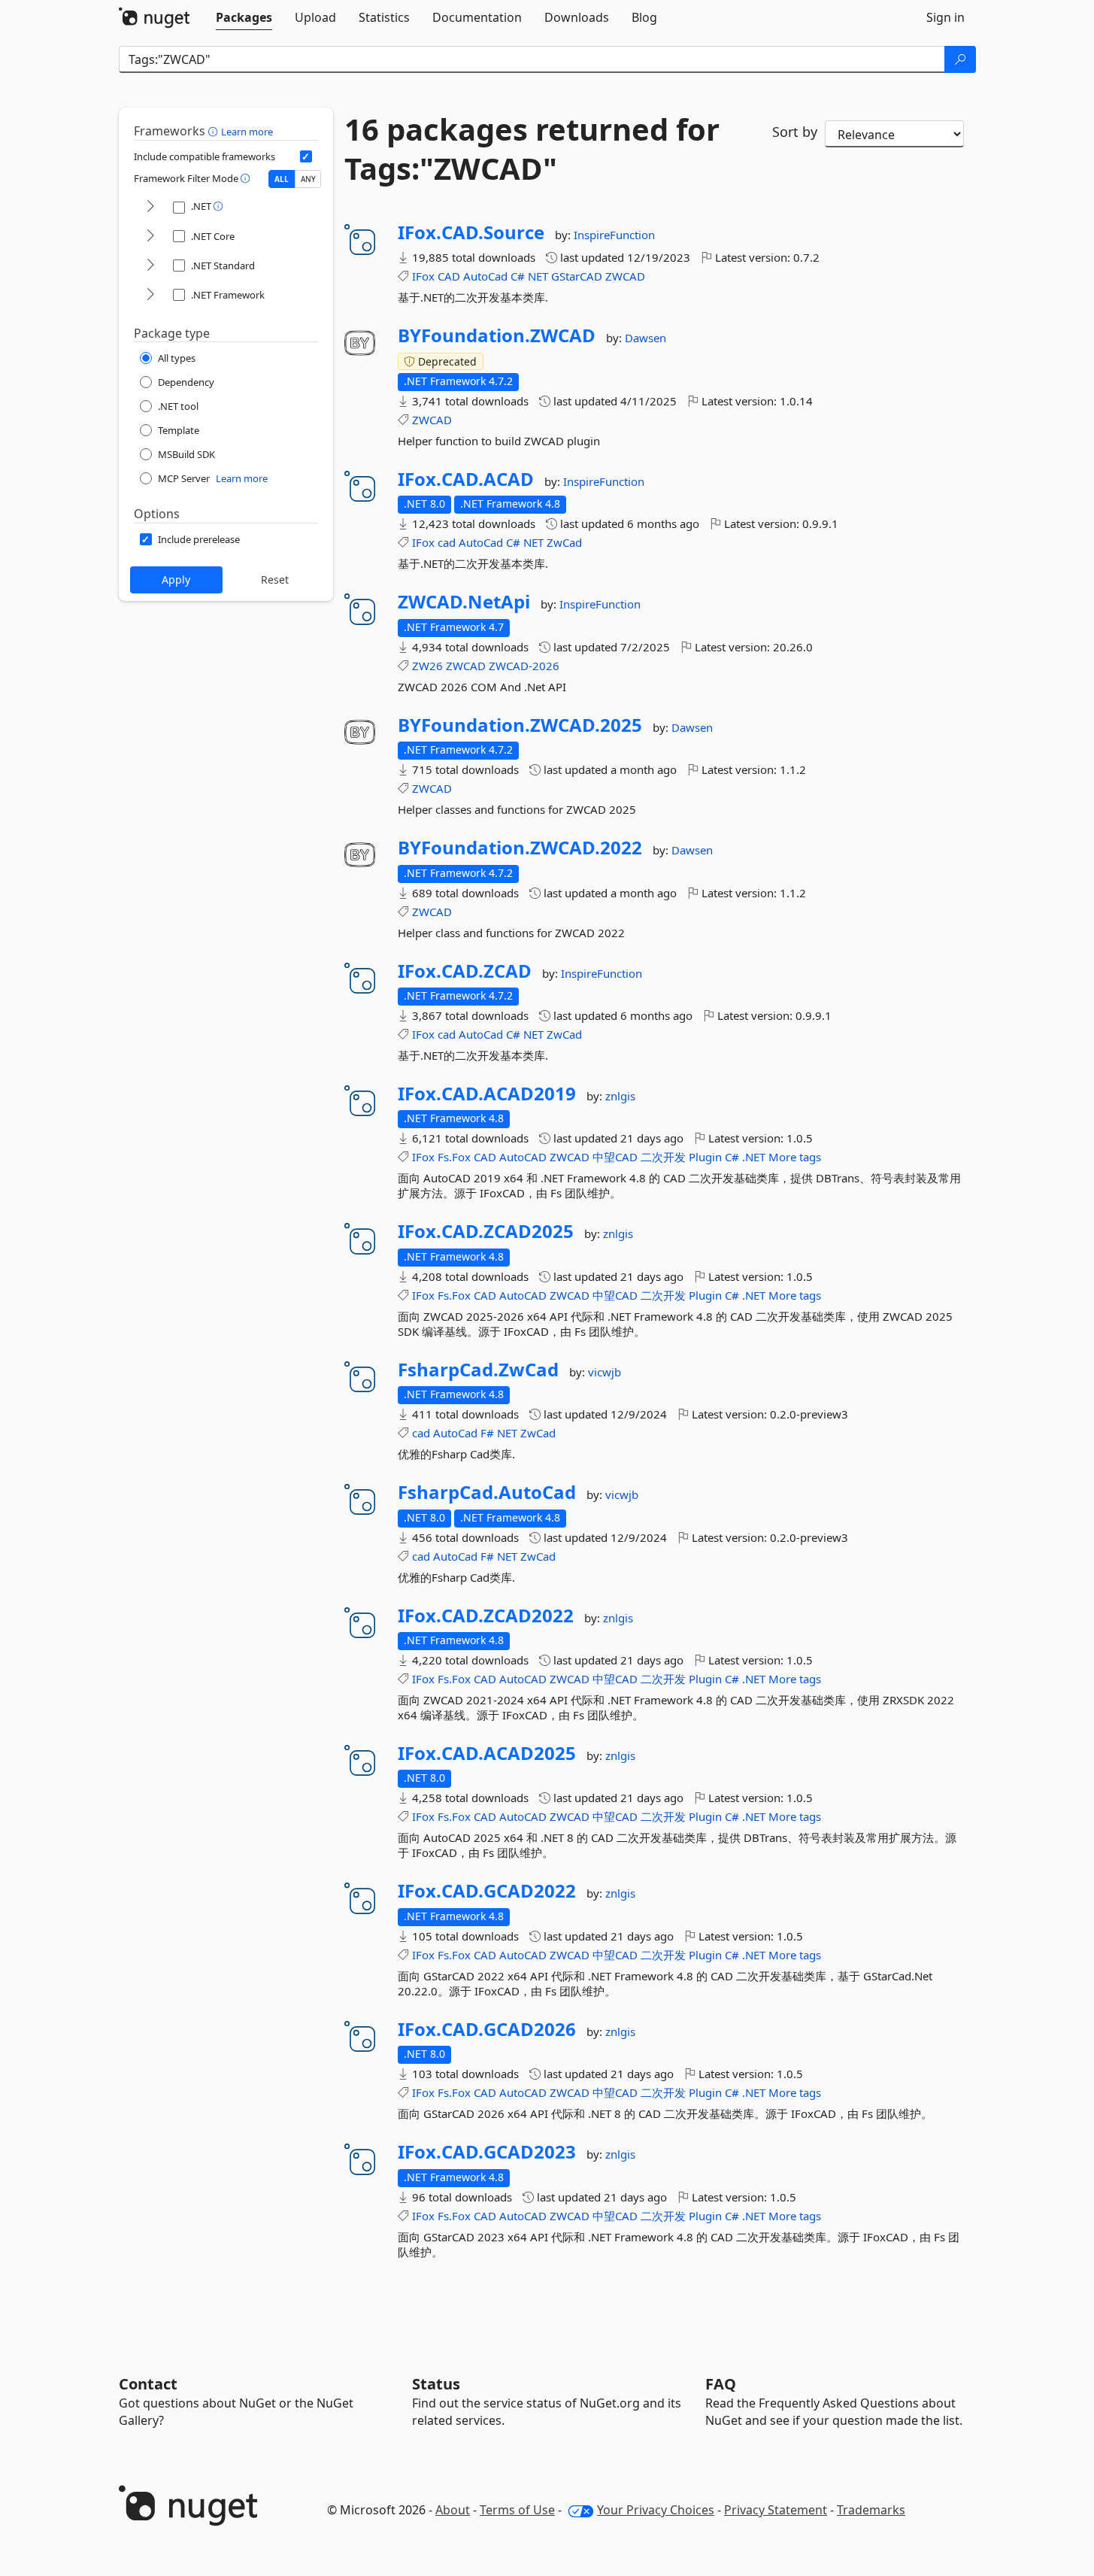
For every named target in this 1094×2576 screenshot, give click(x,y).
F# (487, 1433)
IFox (423, 276)
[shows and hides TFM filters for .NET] (150, 207)
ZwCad (564, 542)
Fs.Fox (454, 1157)
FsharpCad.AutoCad (487, 1492)
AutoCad (485, 276)
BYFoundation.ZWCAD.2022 (520, 848)
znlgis (620, 1096)
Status (436, 2384)
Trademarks (871, 2510)
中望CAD (615, 1157)
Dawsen (645, 338)
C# (518, 276)
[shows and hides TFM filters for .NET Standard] (150, 266)
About (453, 2510)
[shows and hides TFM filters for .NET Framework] (150, 295)
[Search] (960, 59)
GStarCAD (577, 276)
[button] (215, 131)
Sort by (795, 132)
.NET (754, 1157)
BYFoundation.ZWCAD (497, 335)
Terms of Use (517, 2510)
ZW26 (427, 666)
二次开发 (663, 1157)
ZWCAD (625, 276)
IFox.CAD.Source (471, 232)
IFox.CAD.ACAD (466, 479)
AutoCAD (523, 1157)
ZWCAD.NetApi (464, 602)
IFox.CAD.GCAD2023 (487, 2152)
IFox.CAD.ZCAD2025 (486, 1231)
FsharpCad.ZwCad (478, 1370)
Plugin (705, 1157)
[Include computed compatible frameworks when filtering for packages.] (306, 156)
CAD (449, 276)
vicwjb (605, 1372)
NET (538, 276)
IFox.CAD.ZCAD (465, 971)
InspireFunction (614, 235)
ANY (308, 179)
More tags (795, 1157)
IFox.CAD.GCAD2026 (487, 2029)
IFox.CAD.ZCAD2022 (486, 1616)
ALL (282, 179)
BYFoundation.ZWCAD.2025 (520, 725)
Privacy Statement (776, 2510)
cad (447, 542)
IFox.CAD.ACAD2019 (487, 1094)
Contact (148, 2384)
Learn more (247, 132)
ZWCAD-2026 (524, 666)
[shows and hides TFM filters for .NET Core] (150, 237)
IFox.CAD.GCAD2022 (487, 1891)
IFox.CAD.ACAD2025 (487, 1753)
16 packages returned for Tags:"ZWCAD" (532, 149)
